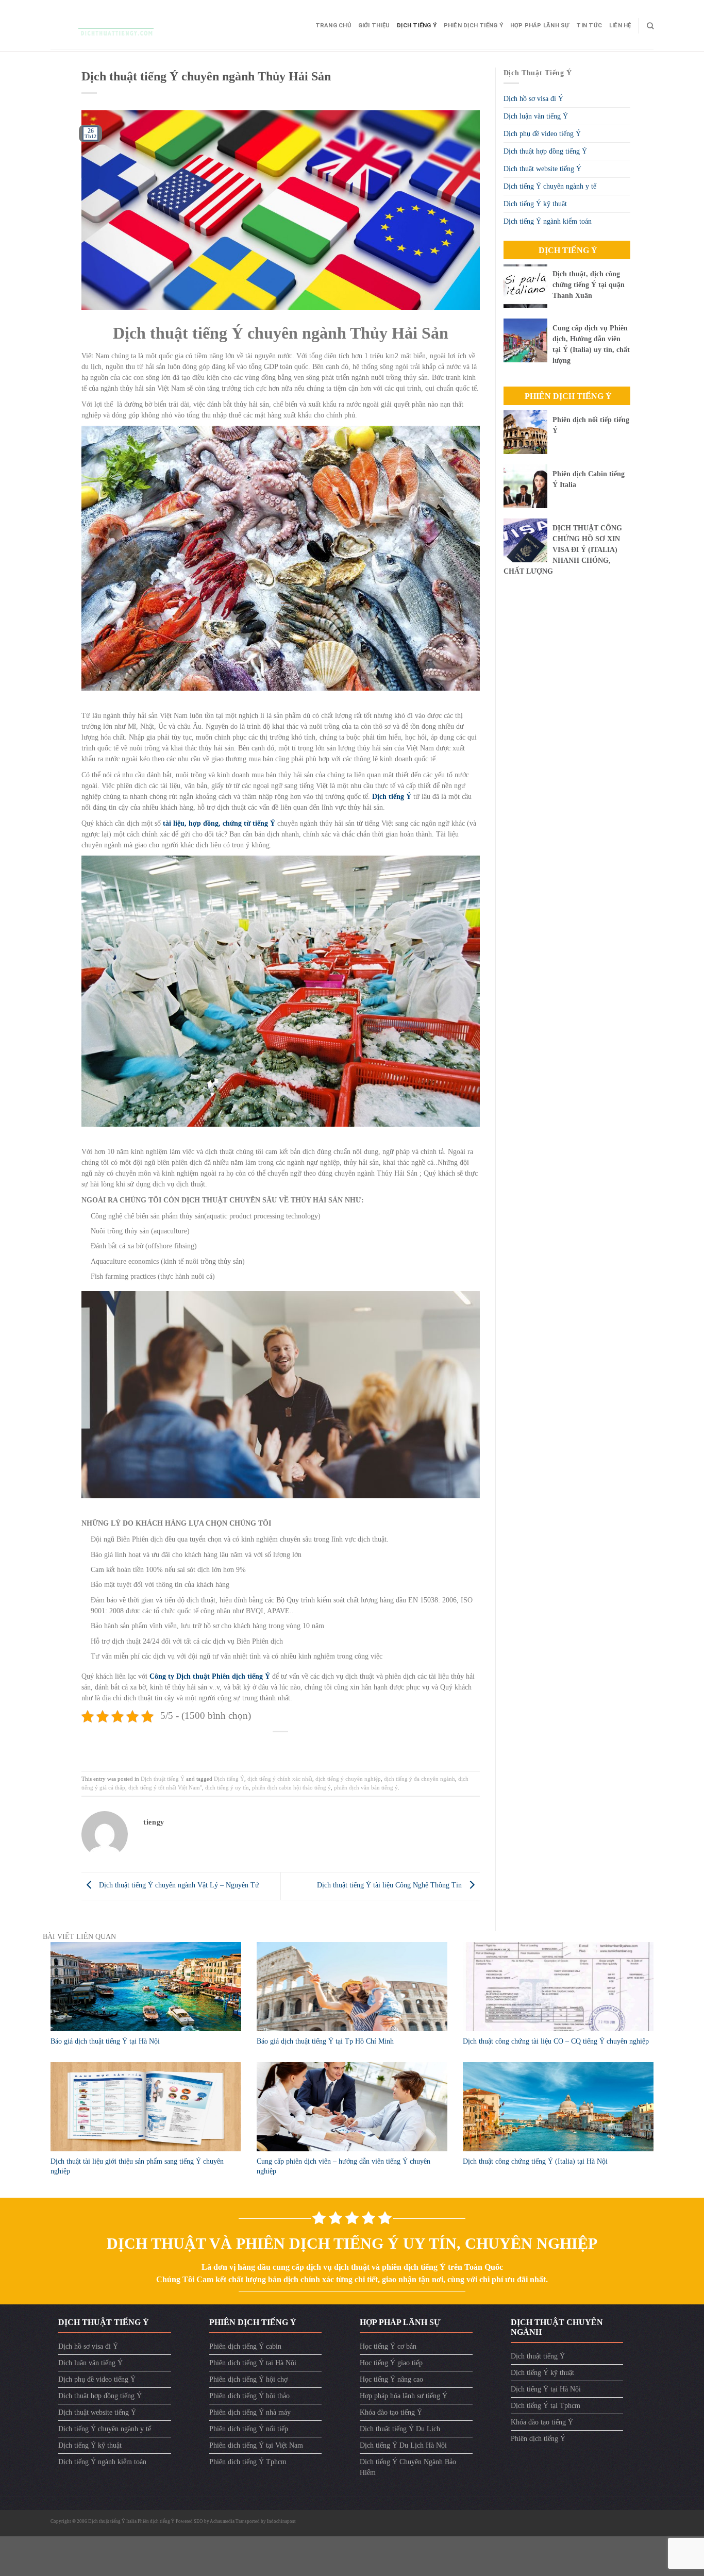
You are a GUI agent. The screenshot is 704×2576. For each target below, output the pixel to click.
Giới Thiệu (374, 26)
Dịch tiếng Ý (417, 26)
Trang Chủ (333, 26)
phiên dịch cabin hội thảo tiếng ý (291, 1787)
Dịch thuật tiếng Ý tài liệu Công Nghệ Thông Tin (390, 1885)
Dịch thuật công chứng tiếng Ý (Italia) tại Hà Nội (535, 2161)
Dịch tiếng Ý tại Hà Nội (546, 2389)
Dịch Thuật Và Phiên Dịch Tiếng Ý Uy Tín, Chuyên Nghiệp (352, 2243)
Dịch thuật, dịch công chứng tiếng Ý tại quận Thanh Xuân (589, 285)
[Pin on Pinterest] (297, 1747)
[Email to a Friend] (281, 1747)
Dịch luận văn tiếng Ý (536, 116)
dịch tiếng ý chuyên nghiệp (348, 1779)
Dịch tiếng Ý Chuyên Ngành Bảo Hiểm (408, 2467)
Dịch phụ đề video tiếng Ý (542, 134)
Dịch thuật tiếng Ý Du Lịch (400, 2429)
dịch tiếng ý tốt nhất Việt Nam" (165, 1787)
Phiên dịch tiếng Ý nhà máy (250, 2412)
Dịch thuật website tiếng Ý (542, 169)
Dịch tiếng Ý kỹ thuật (535, 204)
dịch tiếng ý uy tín (227, 1787)
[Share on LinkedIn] (314, 1747)
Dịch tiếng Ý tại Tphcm (546, 2406)
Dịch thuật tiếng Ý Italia (113, 2521)
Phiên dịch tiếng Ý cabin (245, 2346)
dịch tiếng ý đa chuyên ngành (420, 1779)
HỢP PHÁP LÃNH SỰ (540, 26)
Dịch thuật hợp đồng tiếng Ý (545, 151)
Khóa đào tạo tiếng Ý (391, 2412)
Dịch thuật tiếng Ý (163, 1779)
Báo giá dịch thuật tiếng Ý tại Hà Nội (105, 2041)
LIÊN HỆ (620, 26)
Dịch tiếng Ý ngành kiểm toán (548, 221)
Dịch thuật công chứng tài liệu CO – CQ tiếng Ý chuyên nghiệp (556, 2041)
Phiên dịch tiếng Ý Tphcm (248, 2462)
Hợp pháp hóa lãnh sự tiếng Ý (404, 2396)
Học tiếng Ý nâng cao (391, 2379)
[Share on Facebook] (248, 1747)
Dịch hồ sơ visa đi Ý (533, 99)
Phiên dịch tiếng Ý (473, 26)
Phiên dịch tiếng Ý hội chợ (248, 2379)
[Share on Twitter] (265, 1747)
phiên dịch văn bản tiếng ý (366, 1787)
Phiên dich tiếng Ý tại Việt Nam (256, 2445)
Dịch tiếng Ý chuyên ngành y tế (550, 186)
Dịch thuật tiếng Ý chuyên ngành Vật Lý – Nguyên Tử (178, 1885)
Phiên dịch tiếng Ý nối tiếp (249, 2429)
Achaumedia (222, 2521)
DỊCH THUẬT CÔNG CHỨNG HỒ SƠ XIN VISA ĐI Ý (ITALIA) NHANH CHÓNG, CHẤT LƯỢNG (563, 550)
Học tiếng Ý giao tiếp (391, 2363)
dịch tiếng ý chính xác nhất (280, 1779)
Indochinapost (281, 2521)
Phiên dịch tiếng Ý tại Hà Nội (253, 2363)
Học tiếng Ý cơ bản (388, 2346)
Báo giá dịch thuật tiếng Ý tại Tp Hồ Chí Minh (325, 2041)
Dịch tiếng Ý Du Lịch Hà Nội (403, 2445)
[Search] (650, 26)
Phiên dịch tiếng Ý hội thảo (249, 2396)
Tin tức (589, 26)
